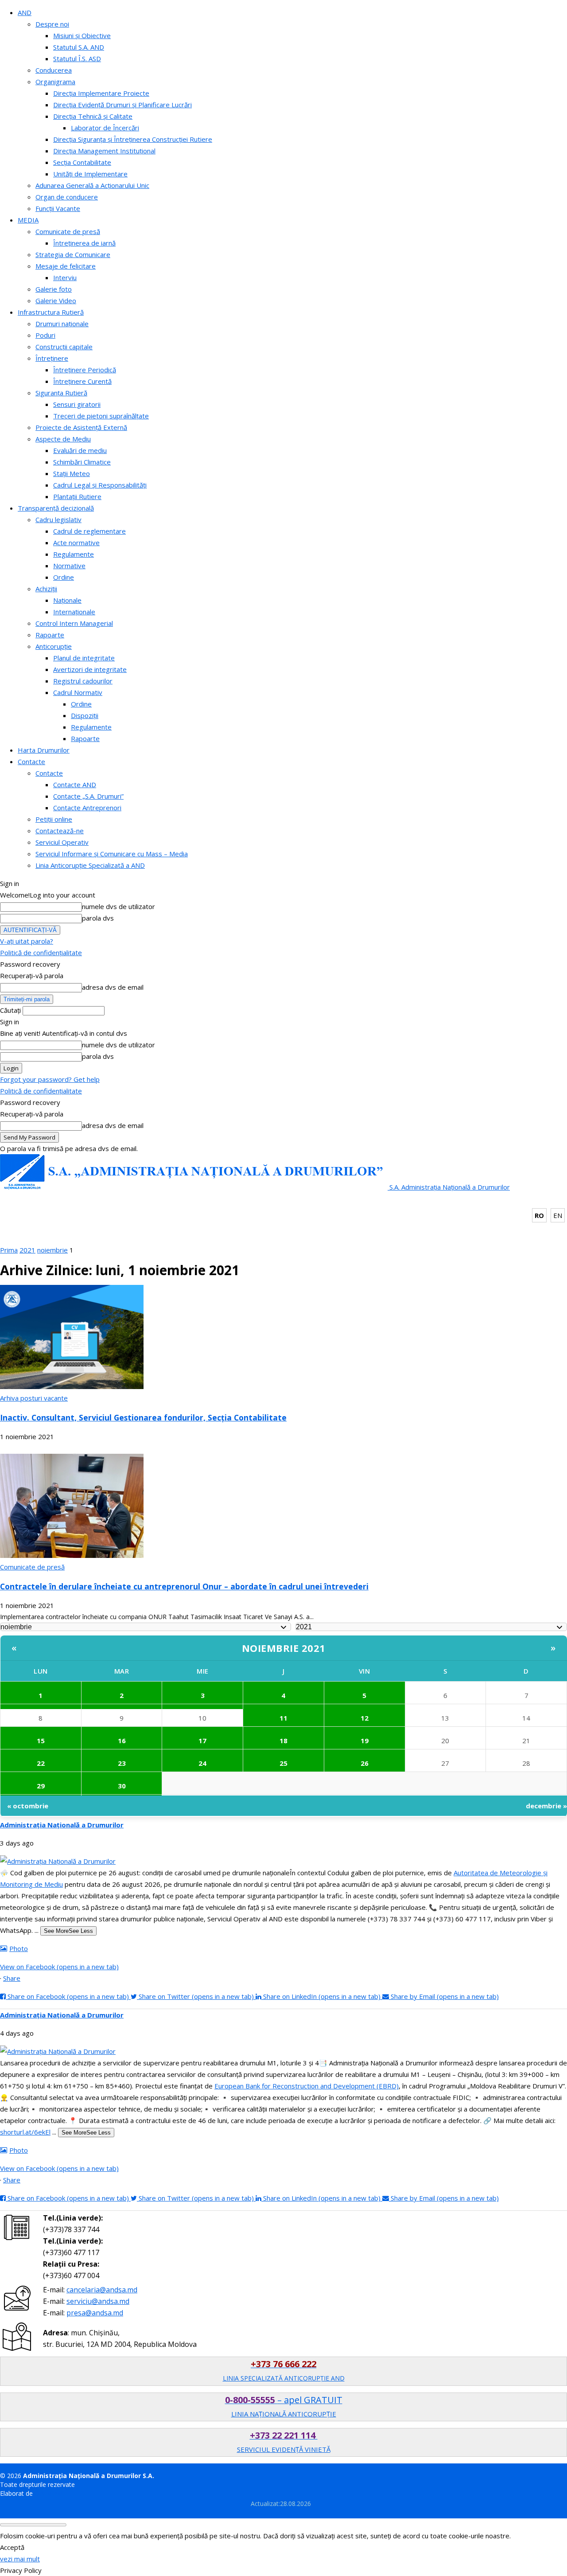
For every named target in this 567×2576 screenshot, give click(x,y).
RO (539, 1215)
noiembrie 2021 (284, 1648)
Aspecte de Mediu (63, 439)
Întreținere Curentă (82, 381)
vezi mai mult (20, 2559)
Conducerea (54, 70)
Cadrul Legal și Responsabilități (100, 485)
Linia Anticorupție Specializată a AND (90, 865)
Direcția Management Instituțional (104, 151)
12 (365, 1718)
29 (41, 1786)
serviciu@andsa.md (98, 2301)
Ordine (64, 577)
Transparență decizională (56, 508)
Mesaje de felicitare (66, 266)
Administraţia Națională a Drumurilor (62, 1825)
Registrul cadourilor (83, 681)
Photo (19, 1948)
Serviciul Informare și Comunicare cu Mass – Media (112, 854)
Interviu (65, 277)
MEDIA (28, 220)
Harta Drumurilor (44, 750)
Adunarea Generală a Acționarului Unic (92, 185)
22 (41, 1763)
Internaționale (74, 612)
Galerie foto (54, 289)
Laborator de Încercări (105, 128)
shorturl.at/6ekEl (25, 2132)
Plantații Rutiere (77, 496)
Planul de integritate (84, 658)
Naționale (67, 600)
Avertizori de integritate (90, 669)
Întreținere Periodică (85, 370)
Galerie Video (56, 301)
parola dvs (98, 918)
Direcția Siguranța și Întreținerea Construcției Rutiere (133, 139)
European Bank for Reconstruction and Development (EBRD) (307, 2086)
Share (12, 1978)
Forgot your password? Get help (50, 1079)
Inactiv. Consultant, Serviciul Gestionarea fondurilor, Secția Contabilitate (143, 1417)
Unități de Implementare (90, 174)
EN (558, 1215)
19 (365, 1741)
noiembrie (52, 1250)
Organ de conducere (67, 197)
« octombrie (28, 1806)
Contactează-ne (60, 831)
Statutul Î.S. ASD (77, 59)
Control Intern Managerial (74, 623)
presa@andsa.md (95, 2313)
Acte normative (76, 543)
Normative (69, 566)
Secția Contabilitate (82, 162)
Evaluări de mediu (80, 450)
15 (41, 1741)
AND (25, 12)
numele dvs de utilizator (118, 906)
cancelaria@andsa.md (102, 2290)
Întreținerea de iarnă (84, 243)
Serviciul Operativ (62, 842)
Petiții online (54, 819)
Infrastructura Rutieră (51, 312)
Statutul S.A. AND (79, 47)
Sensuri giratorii (77, 404)
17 (202, 1741)
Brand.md (49, 2493)
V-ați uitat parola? (27, 941)
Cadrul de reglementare (89, 531)
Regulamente (74, 554)
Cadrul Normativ (78, 692)
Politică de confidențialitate (41, 952)
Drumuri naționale (62, 324)
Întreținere (52, 358)
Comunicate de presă (68, 231)
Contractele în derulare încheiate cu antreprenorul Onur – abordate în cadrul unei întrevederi (184, 1586)
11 (283, 1718)
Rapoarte (50, 635)
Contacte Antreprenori (87, 808)
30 (122, 1786)
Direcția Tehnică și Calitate (93, 116)
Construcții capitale (64, 347)
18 (283, 1741)
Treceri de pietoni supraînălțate (101, 416)
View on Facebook (59, 1967)
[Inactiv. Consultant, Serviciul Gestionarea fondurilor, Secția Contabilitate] (72, 1386)
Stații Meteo (72, 473)
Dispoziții (85, 715)
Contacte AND (75, 785)
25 (283, 1763)
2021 (27, 1250)
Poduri (45, 335)
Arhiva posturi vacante (34, 1398)
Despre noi (52, 24)
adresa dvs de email (113, 987)
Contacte (31, 761)
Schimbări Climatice (82, 462)
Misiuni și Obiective (82, 35)
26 (365, 1763)
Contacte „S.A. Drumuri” (88, 796)
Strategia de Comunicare (73, 254)
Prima (9, 1250)
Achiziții (46, 589)
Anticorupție (54, 646)
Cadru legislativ (58, 519)
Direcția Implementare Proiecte (101, 93)
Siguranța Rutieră (61, 393)
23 (122, 1763)
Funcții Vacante (58, 208)
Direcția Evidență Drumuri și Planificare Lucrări (122, 105)
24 (202, 1763)
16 (122, 1741)
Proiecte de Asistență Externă (81, 427)
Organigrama (55, 82)
